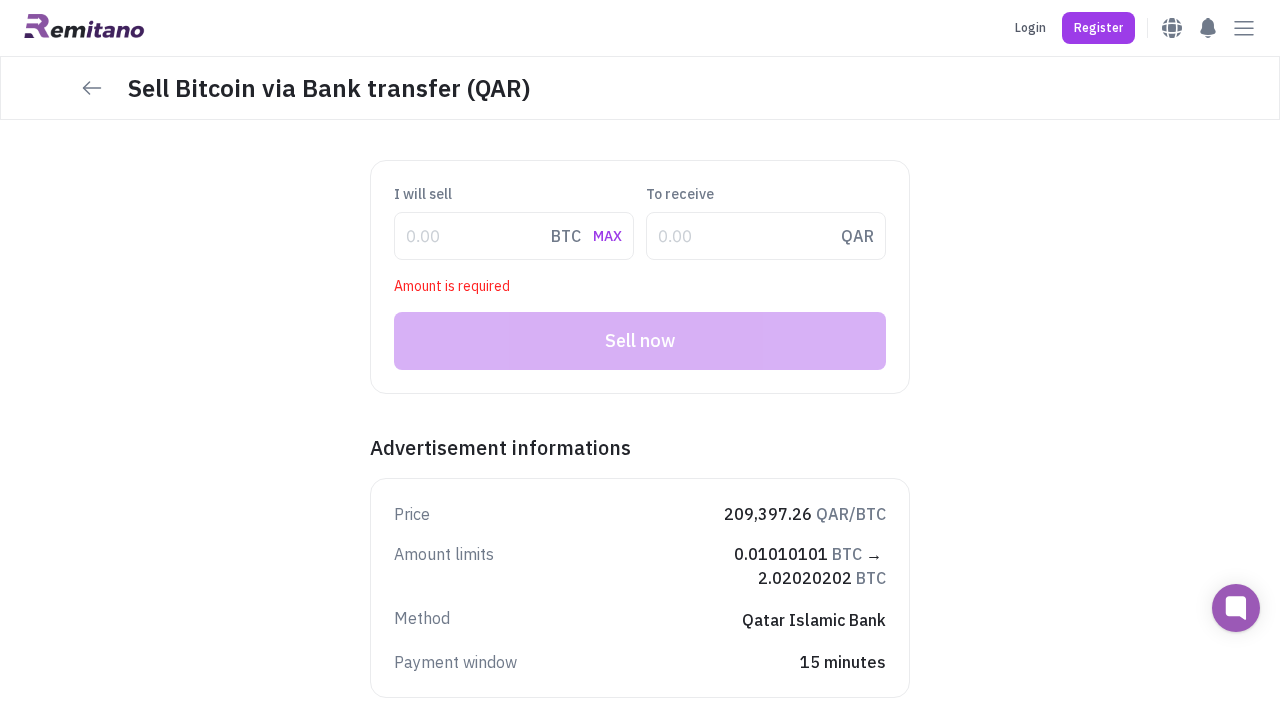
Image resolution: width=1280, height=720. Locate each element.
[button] (1098, 28)
